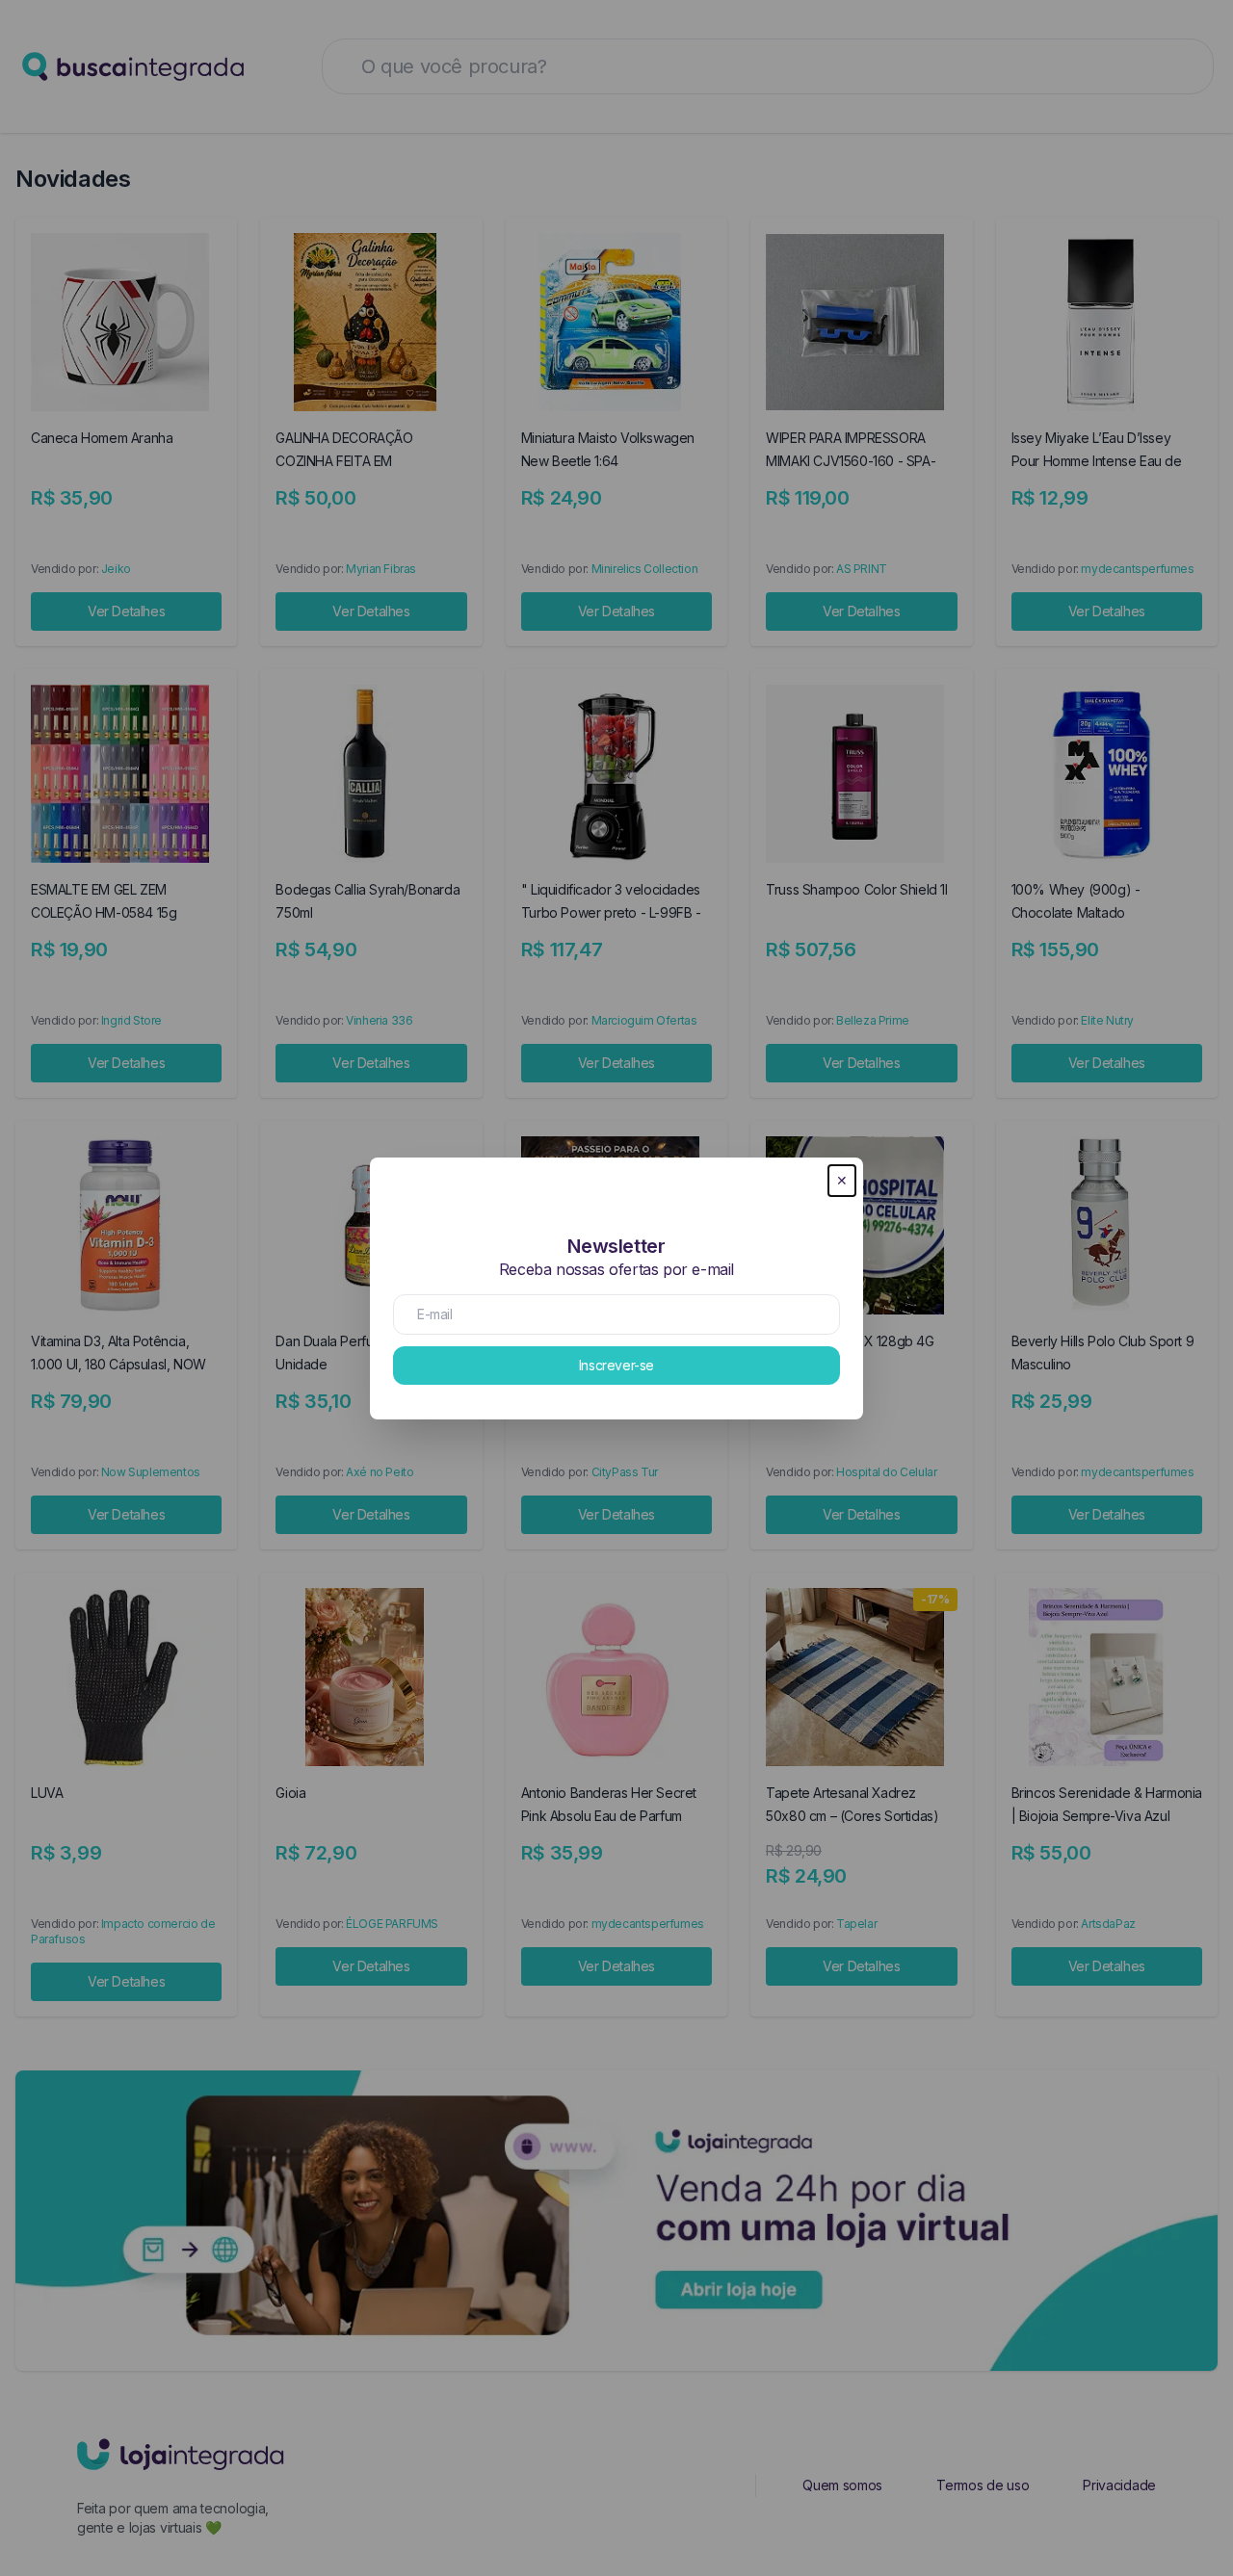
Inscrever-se (616, 1365)
